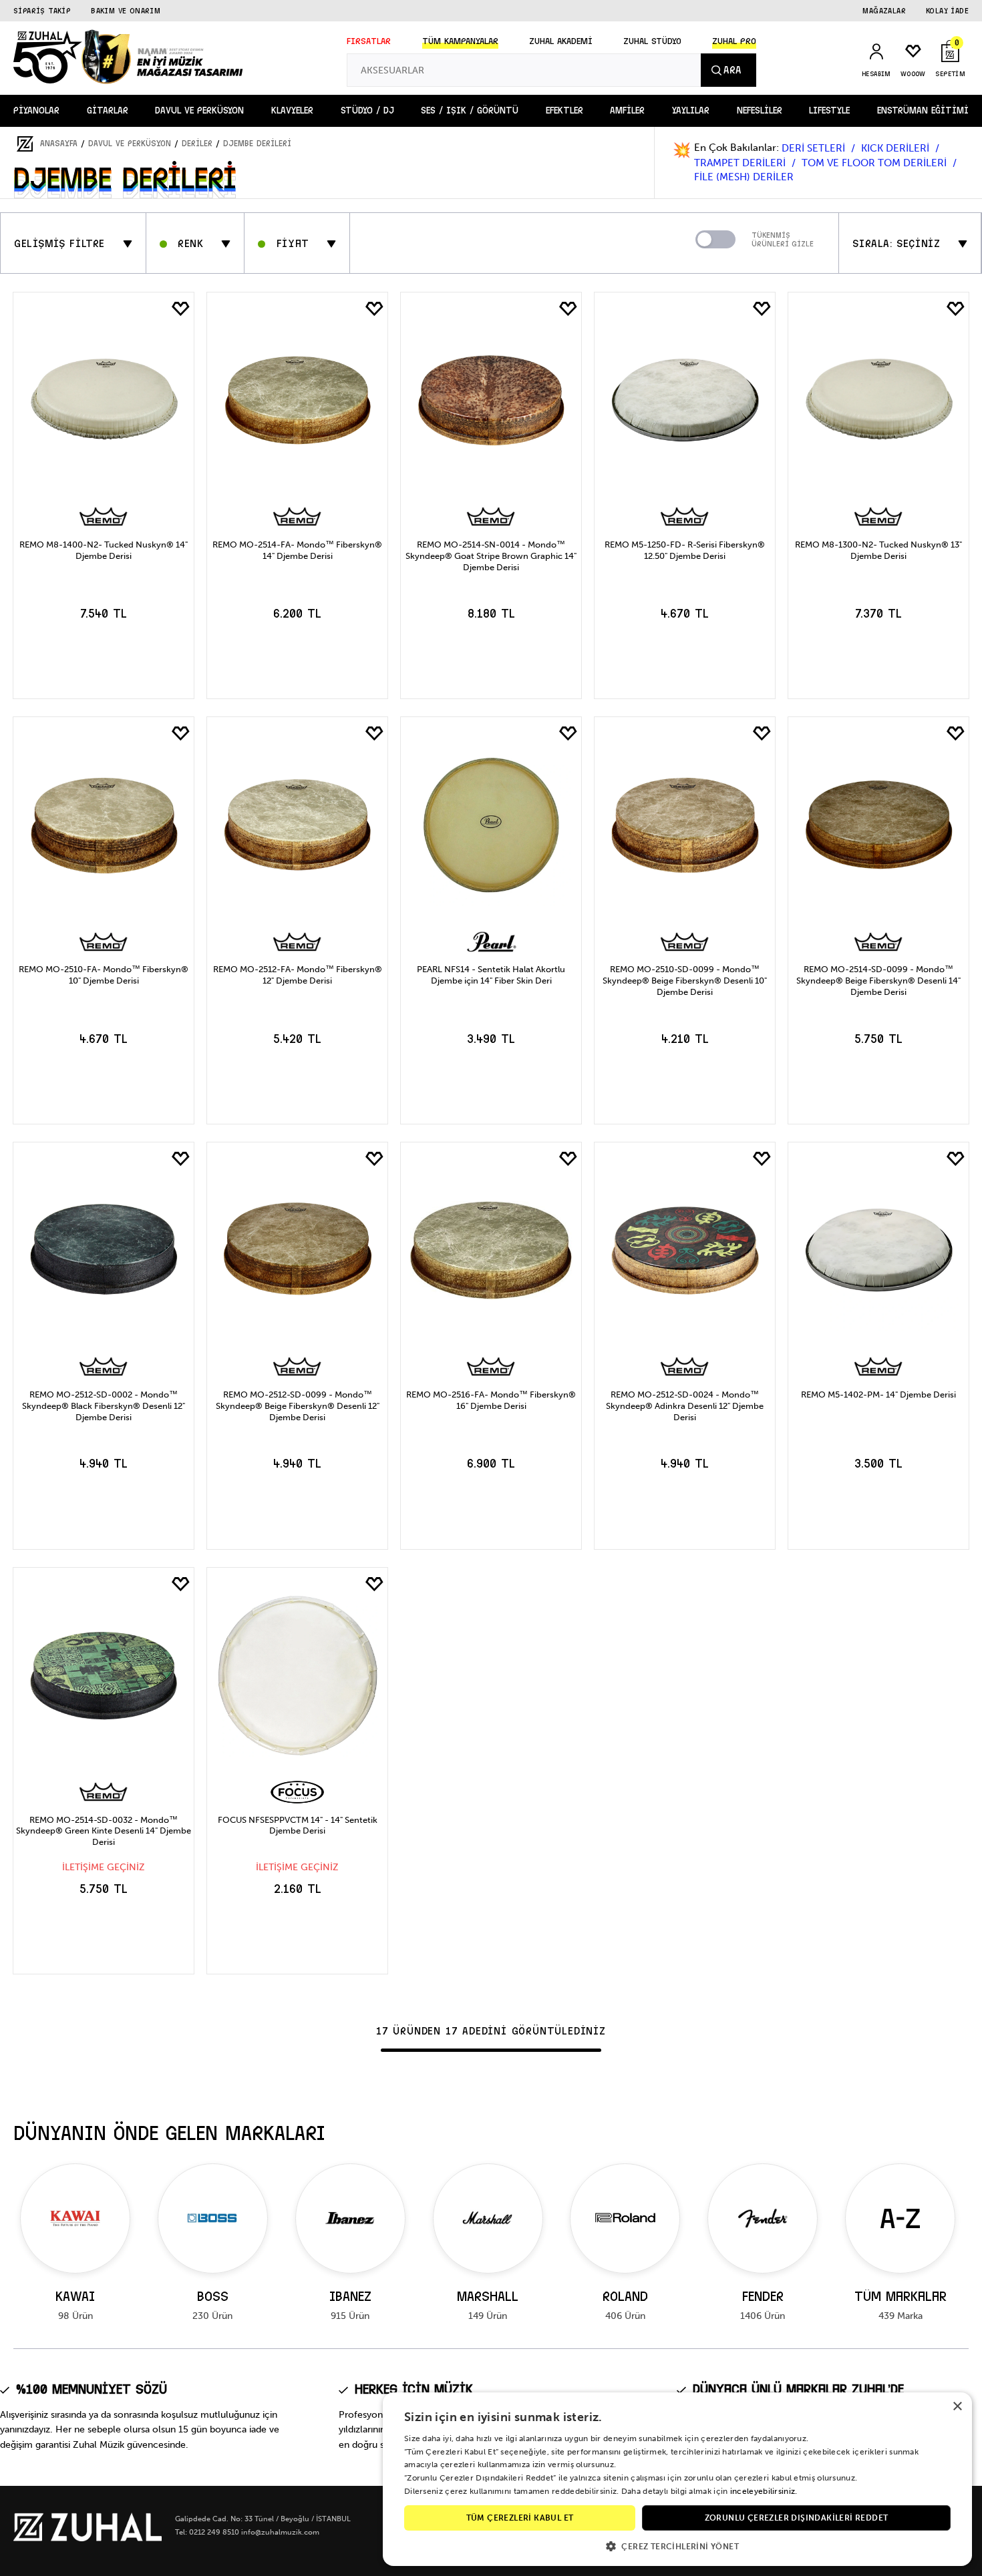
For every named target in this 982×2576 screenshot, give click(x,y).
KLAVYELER (292, 111)
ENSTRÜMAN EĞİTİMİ (923, 111)
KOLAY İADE (947, 11)
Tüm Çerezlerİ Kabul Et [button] (520, 2518)
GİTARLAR (108, 111)
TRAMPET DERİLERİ (741, 163)
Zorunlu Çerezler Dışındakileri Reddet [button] (797, 2518)
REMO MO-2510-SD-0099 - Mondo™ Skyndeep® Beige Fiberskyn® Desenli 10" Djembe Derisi (685, 981)
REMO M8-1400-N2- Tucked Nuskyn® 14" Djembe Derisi (104, 550)
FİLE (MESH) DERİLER (744, 177)
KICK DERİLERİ (896, 148)
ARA (732, 70)
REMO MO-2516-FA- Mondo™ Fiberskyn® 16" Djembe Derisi (491, 1400)
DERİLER (197, 144)
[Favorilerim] (180, 309)
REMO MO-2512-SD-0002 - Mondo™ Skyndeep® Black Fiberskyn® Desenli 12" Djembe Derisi (104, 1406)
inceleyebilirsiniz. (764, 2491)
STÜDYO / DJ (367, 111)
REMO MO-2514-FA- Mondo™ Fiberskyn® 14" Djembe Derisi (297, 550)
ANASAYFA (59, 144)
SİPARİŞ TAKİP (42, 11)
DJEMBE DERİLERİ (257, 144)
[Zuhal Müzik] (88, 2538)
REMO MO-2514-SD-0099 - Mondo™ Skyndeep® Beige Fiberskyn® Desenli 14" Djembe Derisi (878, 981)
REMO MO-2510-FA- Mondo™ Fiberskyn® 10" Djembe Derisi (104, 975)
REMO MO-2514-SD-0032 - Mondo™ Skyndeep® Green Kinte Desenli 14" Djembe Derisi (104, 1831)
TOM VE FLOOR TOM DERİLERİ (875, 163)
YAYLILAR (691, 111)
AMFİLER (627, 111)
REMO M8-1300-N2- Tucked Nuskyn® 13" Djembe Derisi (878, 550)
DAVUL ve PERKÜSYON (199, 111)
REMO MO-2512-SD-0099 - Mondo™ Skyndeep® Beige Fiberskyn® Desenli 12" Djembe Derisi (298, 1406)
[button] (677, 2546)
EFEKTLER (564, 111)
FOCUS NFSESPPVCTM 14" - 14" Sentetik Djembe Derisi (298, 1826)
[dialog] (677, 2479)
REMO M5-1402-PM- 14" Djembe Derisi (878, 1394)
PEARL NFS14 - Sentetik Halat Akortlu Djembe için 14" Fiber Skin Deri (491, 975)
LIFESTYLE (829, 111)
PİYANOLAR (36, 111)
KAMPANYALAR (460, 41)
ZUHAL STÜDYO (652, 41)
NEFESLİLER (760, 111)
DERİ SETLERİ (815, 148)
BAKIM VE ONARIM (126, 11)
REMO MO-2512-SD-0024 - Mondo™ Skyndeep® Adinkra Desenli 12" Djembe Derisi (685, 1406)
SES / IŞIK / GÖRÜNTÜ (470, 111)
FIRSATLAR (369, 41)
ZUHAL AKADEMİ (561, 41)
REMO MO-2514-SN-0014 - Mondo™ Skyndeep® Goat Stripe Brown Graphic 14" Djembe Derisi (491, 556)
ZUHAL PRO (734, 41)
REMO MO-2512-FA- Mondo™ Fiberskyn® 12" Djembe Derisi (298, 975)
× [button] (957, 2407)
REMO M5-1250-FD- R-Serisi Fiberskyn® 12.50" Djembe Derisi (685, 550)
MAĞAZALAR (884, 11)
